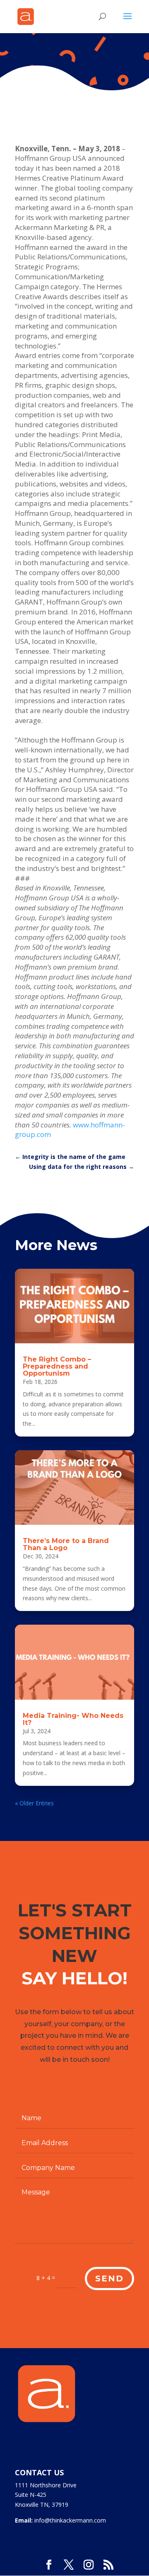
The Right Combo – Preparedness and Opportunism (57, 1366)
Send (109, 2278)
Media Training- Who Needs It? (73, 1719)
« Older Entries (34, 1803)
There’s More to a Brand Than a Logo (66, 1544)
